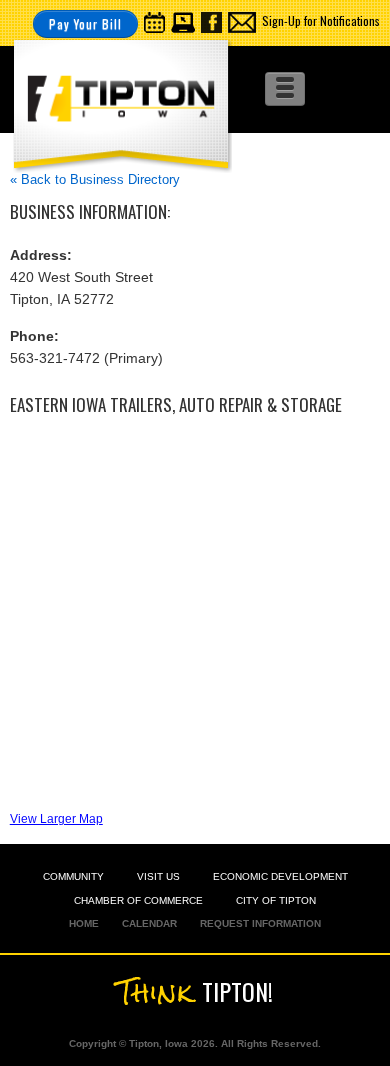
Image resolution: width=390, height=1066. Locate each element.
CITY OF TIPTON (276, 900)
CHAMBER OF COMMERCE (138, 900)
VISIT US (158, 876)
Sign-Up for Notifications (321, 20)
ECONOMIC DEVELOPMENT (280, 876)
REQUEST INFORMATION (260, 923)
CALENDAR (149, 923)
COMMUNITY (73, 876)
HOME (84, 923)
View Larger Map (56, 818)
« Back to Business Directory (95, 179)
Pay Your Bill (85, 23)
